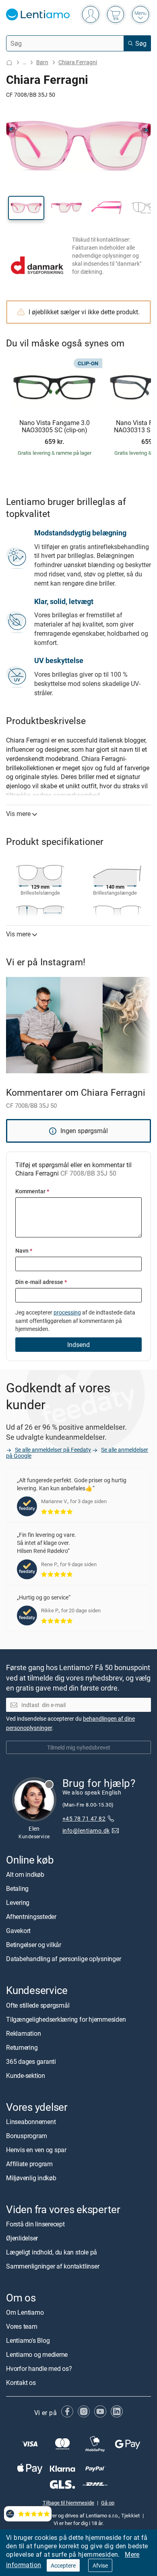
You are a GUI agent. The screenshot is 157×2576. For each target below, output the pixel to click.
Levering (18, 1902)
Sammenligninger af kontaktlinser (53, 2266)
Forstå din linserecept (35, 2224)
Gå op (108, 2503)
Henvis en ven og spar (36, 2150)
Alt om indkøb (25, 1874)
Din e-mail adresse (41, 1282)
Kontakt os (21, 2383)
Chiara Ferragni (78, 62)
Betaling (17, 1888)
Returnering (22, 2047)
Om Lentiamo (25, 2312)
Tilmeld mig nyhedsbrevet (79, 1747)
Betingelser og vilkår (34, 1945)
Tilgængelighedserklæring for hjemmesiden (66, 2019)
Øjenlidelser (22, 2238)
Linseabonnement (31, 2122)
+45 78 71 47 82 (84, 1818)
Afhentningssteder (31, 1917)
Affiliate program (29, 2164)
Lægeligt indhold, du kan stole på (52, 2252)
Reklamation (23, 2033)
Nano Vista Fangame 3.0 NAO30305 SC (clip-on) (55, 426)
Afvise (100, 2565)
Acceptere (63, 2565)
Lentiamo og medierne (37, 2354)
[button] (26, 208)
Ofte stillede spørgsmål (38, 2005)
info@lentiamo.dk (86, 1830)
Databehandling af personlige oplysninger (63, 1959)
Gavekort (18, 1931)
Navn (24, 1250)
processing (67, 1312)
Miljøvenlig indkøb (31, 2178)
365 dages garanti (31, 2061)
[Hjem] (9, 62)
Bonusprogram (27, 2136)
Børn (42, 62)
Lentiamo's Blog (28, 2340)
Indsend (78, 1345)
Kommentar (32, 1191)
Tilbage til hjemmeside (68, 2503)
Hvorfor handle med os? (39, 2368)
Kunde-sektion (26, 2075)
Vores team (22, 2326)
